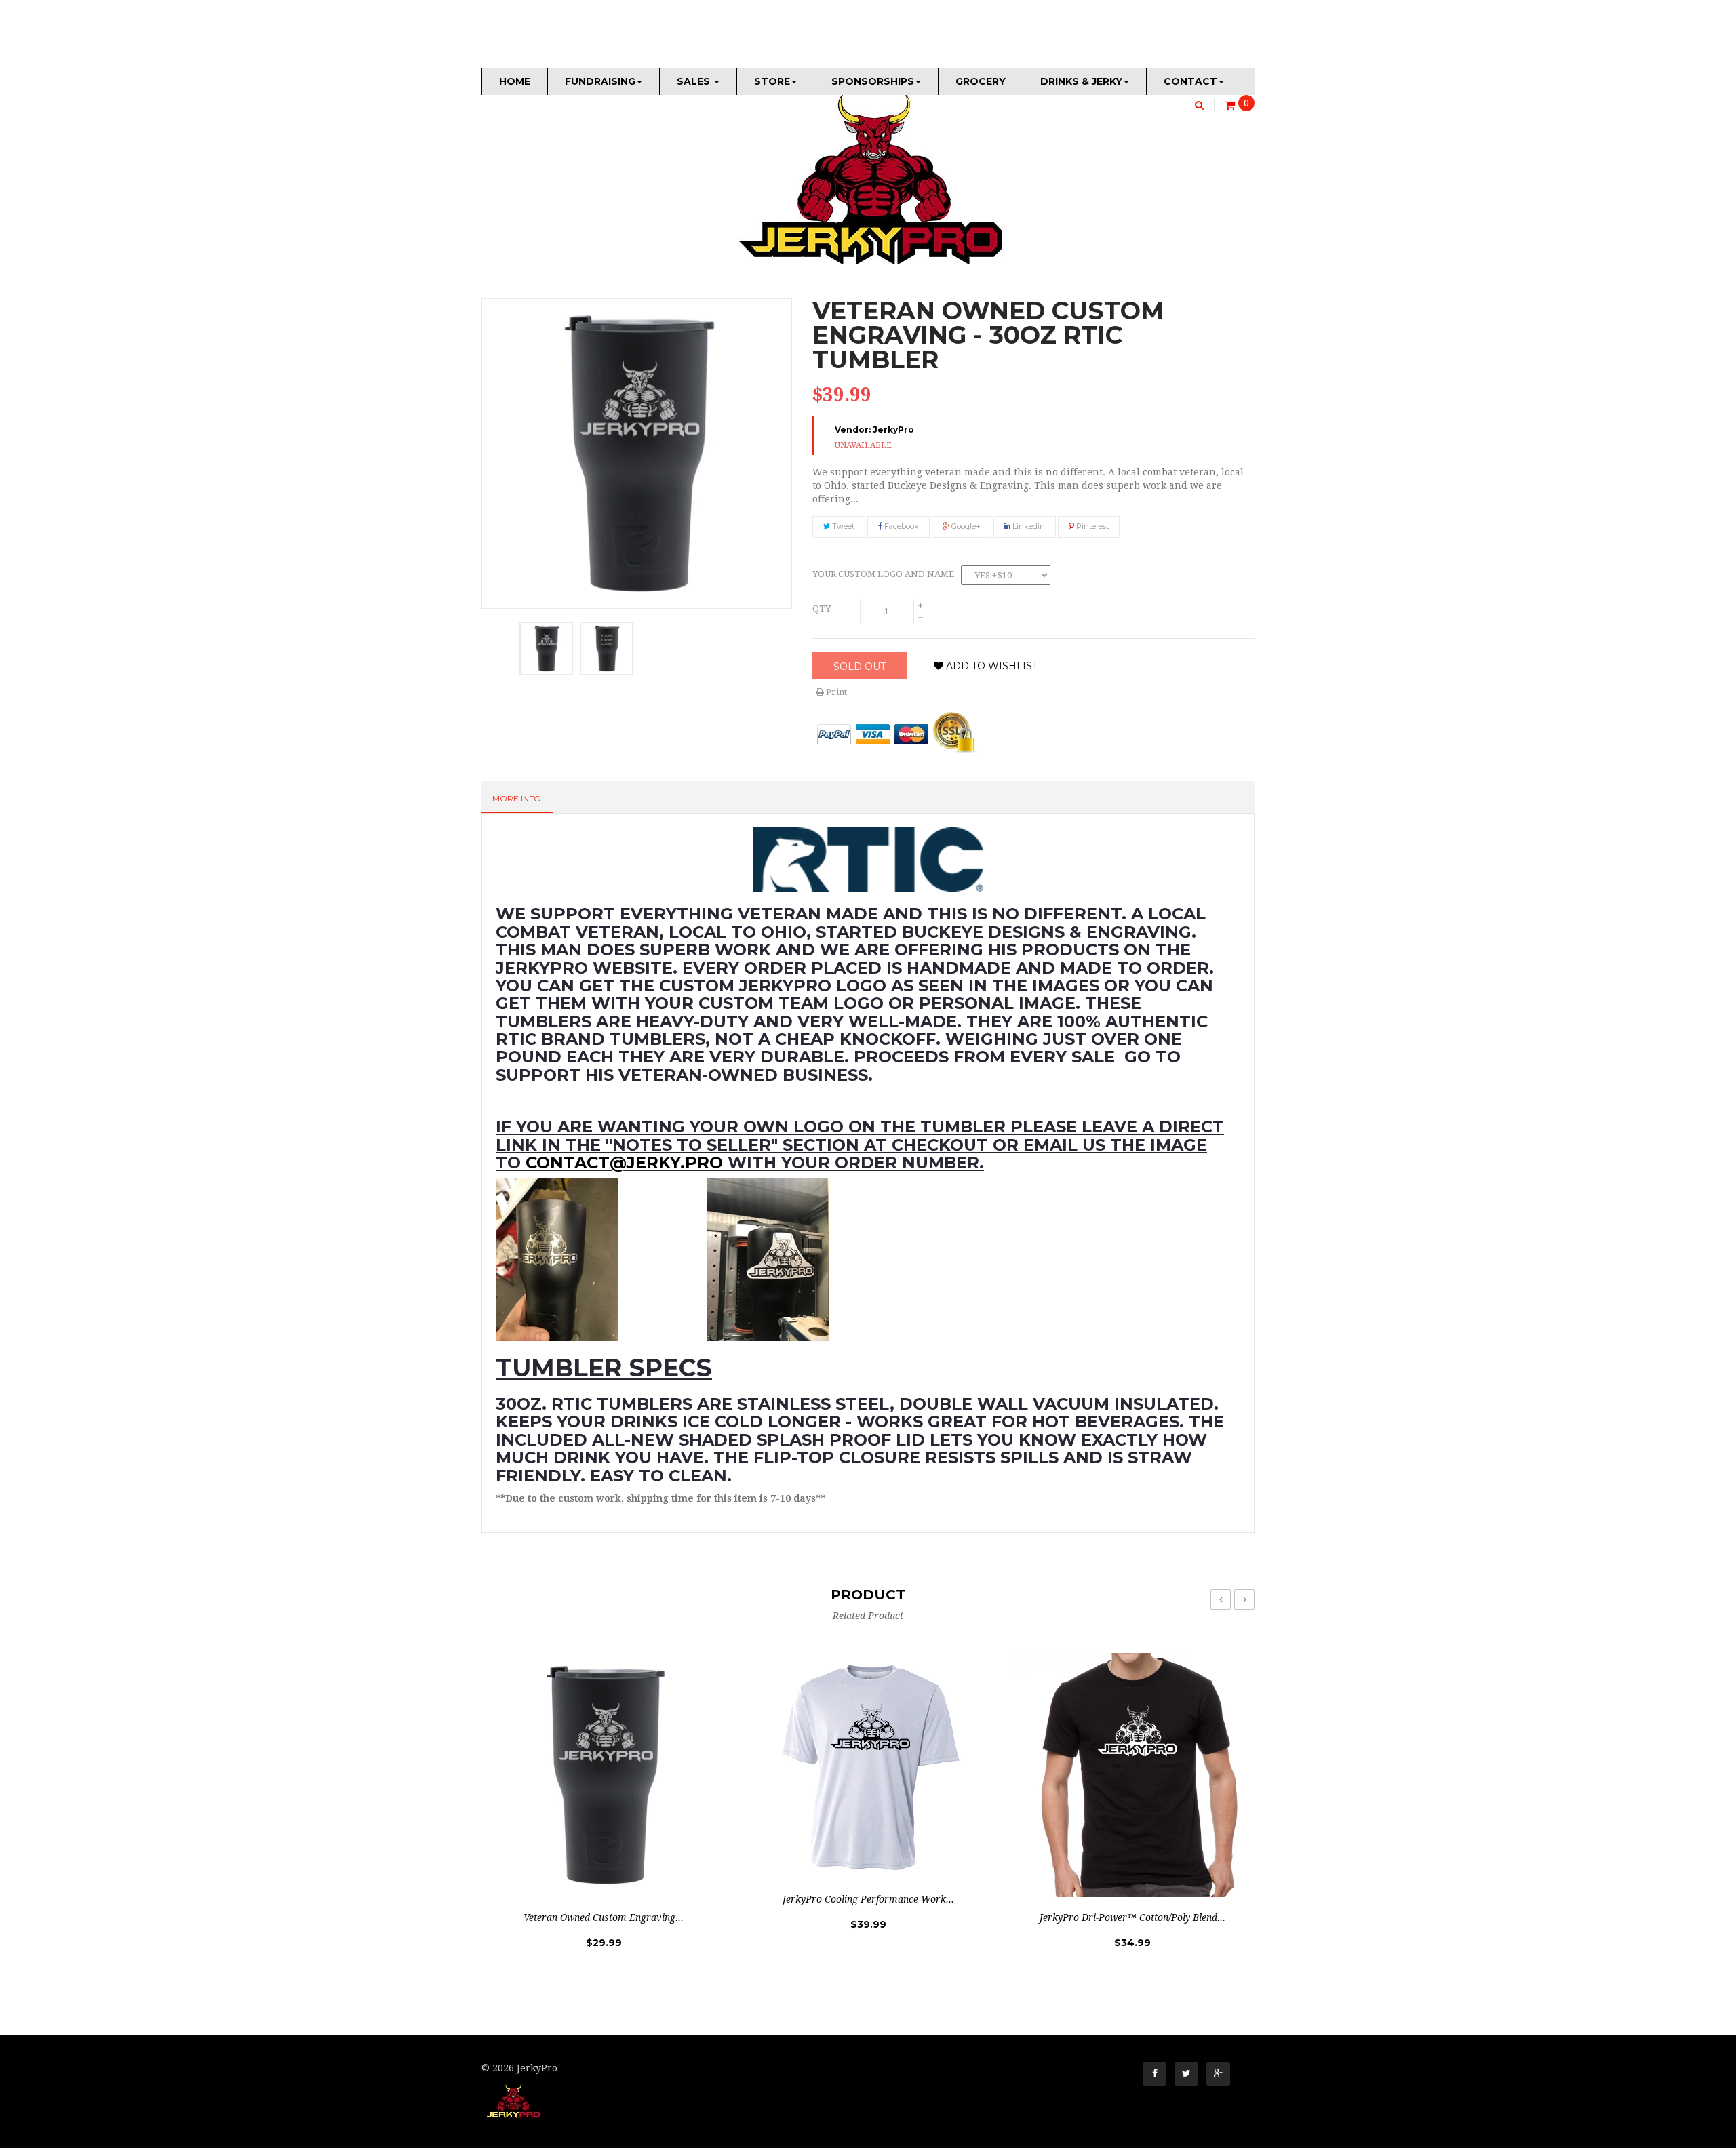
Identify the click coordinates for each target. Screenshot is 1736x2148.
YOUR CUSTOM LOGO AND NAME (883, 574)
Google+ (965, 526)
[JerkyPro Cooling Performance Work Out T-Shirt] (868, 1766)
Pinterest (1091, 526)
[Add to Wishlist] (672, 1884)
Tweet (842, 526)
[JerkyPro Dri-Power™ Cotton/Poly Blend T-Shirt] (1132, 1775)
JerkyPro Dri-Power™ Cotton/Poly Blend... (1132, 1917)
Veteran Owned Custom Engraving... (604, 1917)
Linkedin (1028, 526)
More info (517, 798)
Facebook (901, 526)
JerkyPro (893, 430)
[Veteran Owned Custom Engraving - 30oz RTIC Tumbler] (546, 649)
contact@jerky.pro (624, 1162)
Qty (822, 609)
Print (835, 692)
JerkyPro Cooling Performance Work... (868, 1899)
